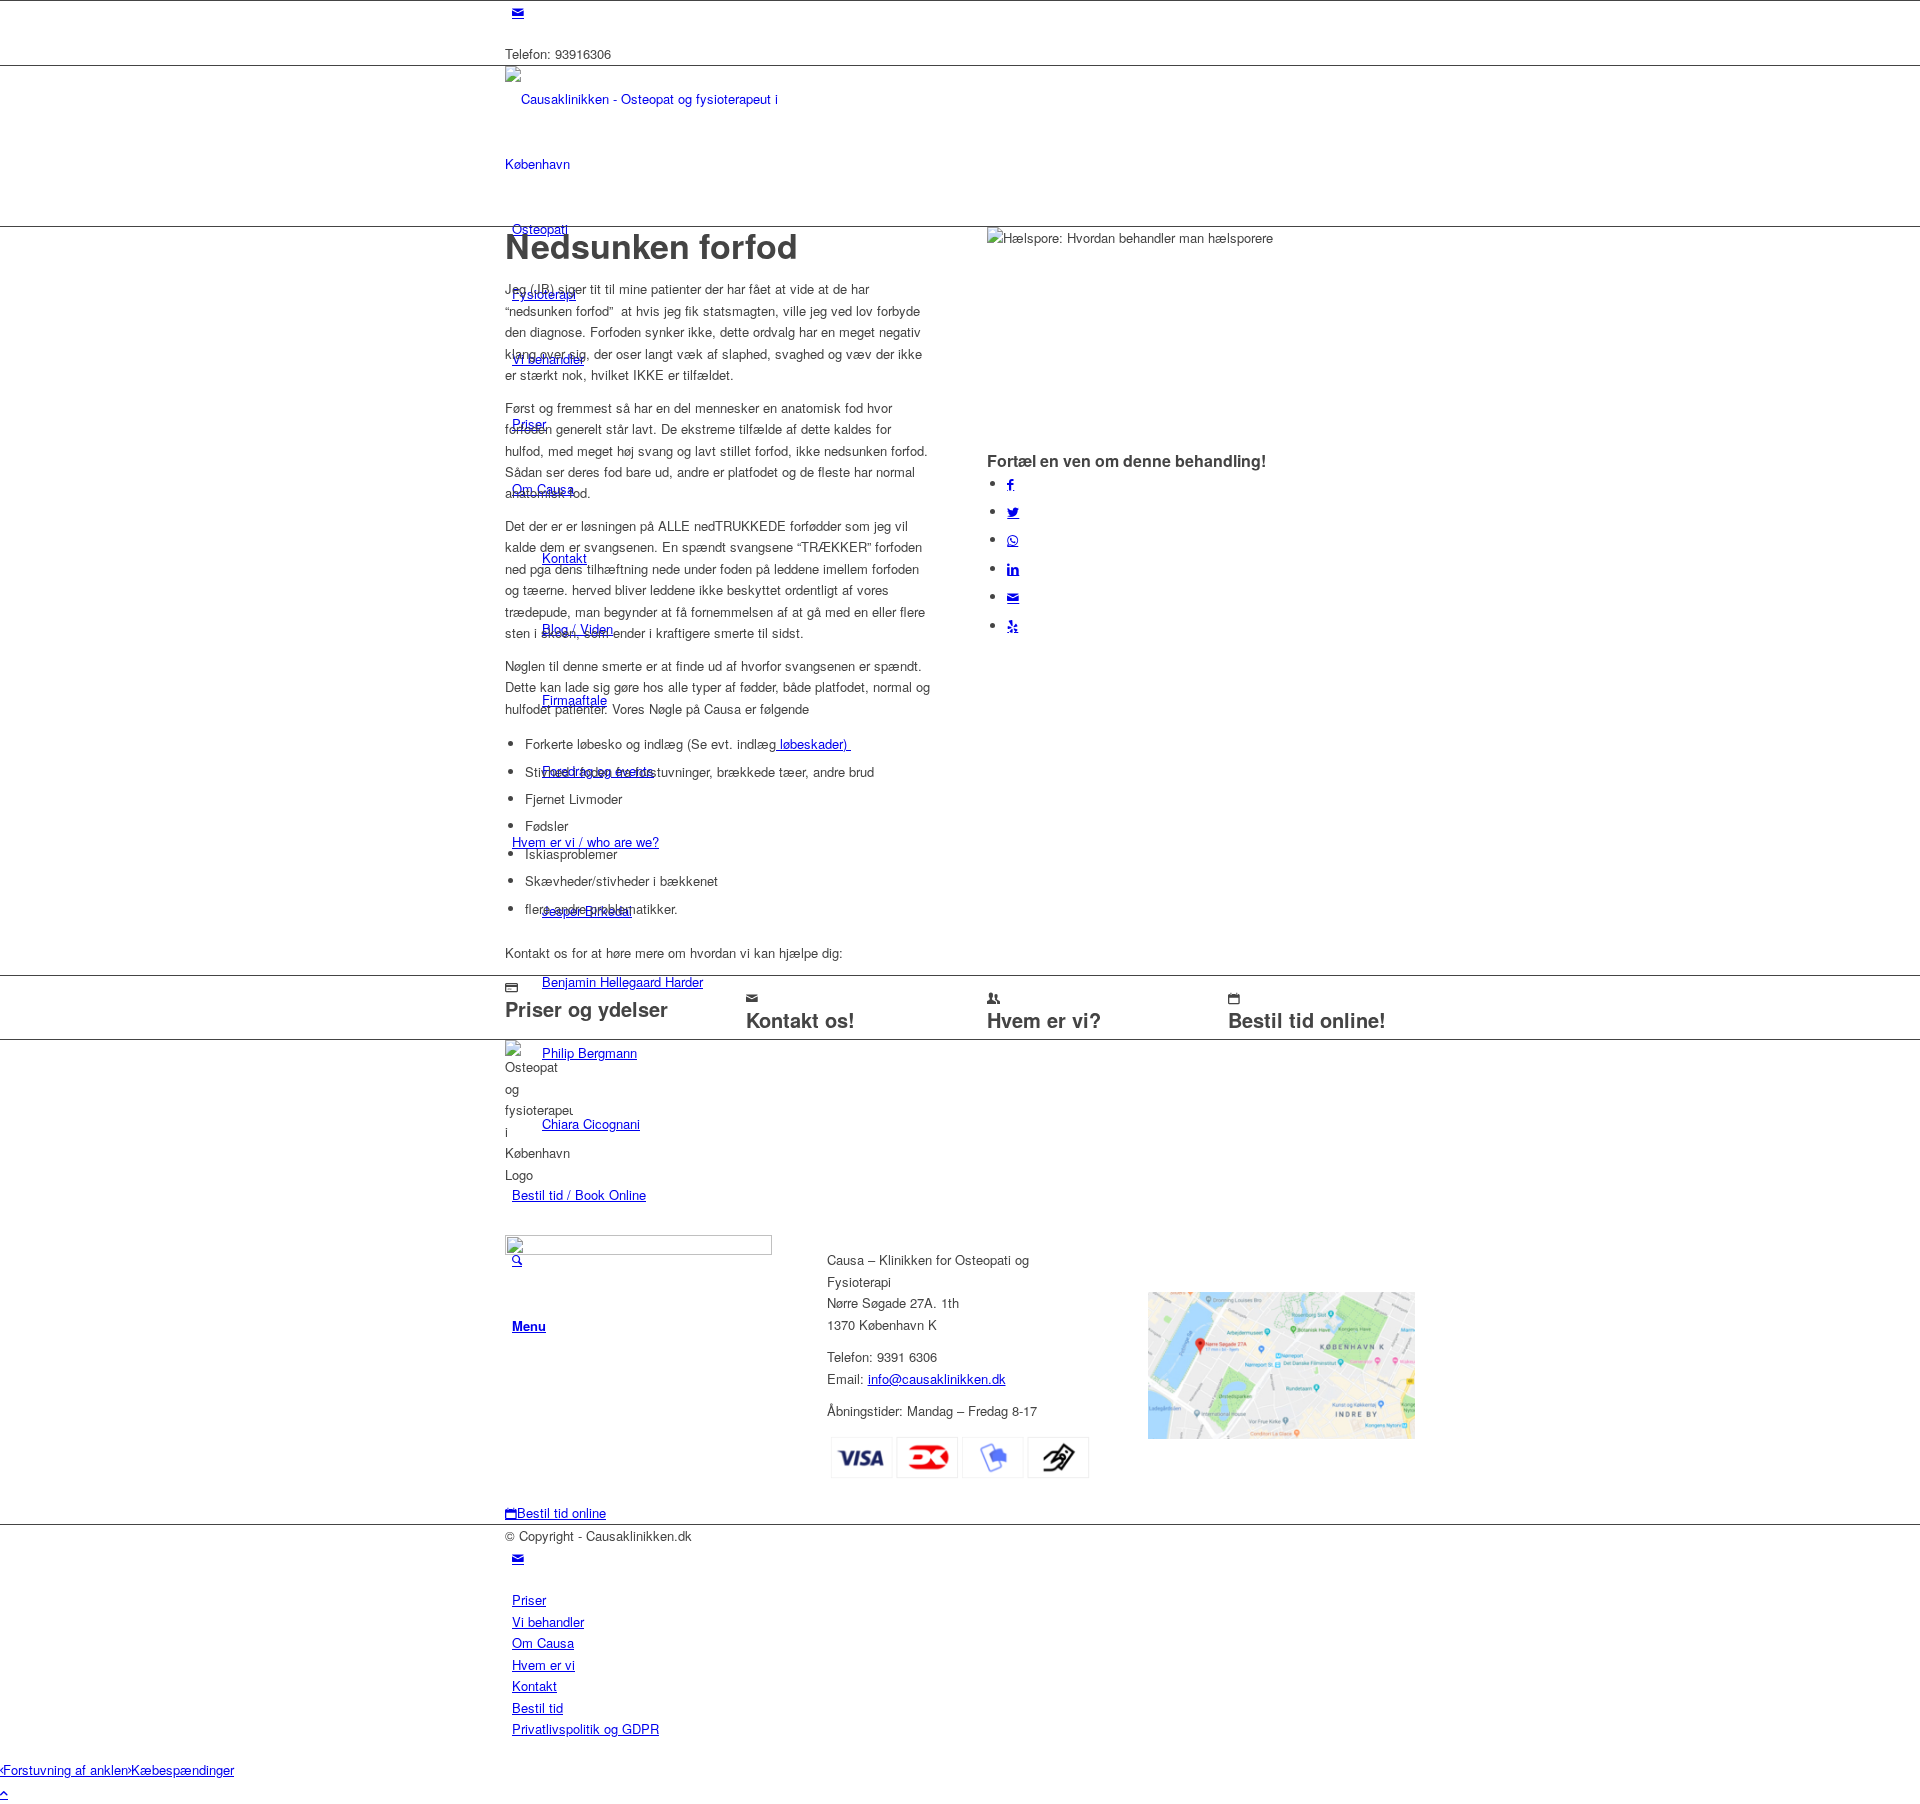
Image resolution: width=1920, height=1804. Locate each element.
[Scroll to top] (4, 1792)
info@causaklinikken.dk (937, 1378)
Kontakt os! (800, 1019)
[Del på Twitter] (1013, 511)
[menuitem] (963, 1599)
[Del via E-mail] (1013, 596)
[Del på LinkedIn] (1013, 568)
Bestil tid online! (1307, 1019)
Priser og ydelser (586, 1008)
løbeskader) (813, 743)
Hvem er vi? (1044, 1019)
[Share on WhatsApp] (1012, 539)
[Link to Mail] (518, 11)
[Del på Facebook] (1010, 483)
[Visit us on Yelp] (1012, 625)
